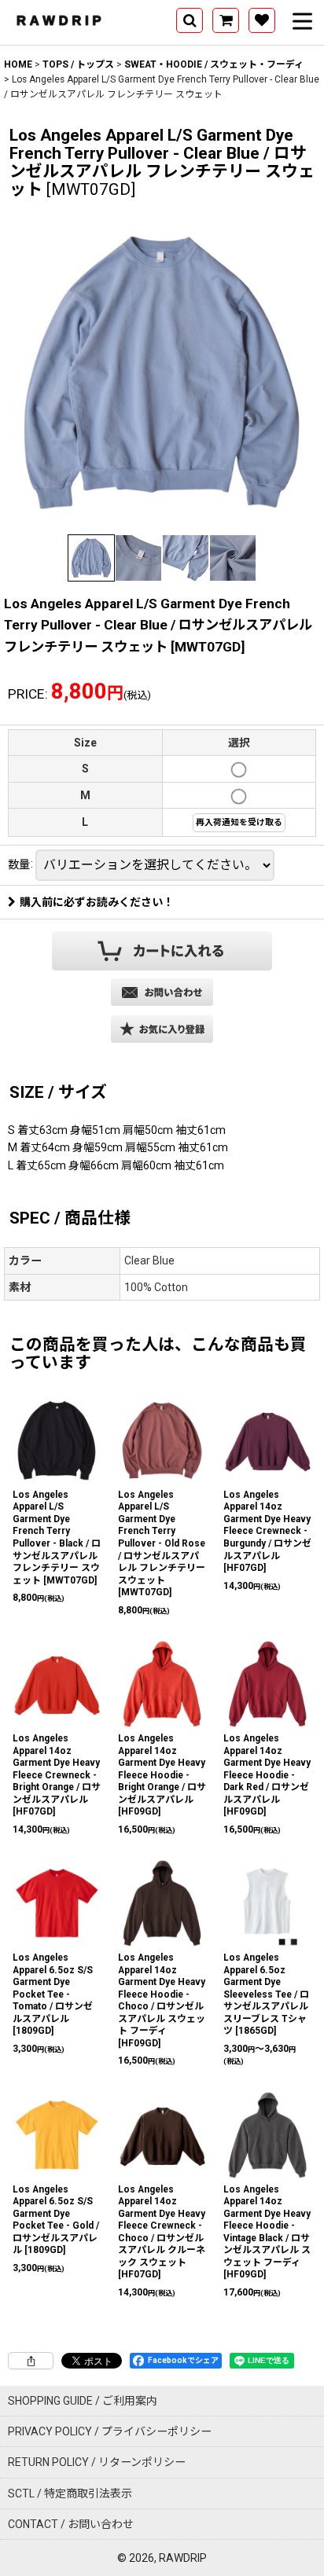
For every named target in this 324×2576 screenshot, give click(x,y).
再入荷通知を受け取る (239, 822)
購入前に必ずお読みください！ (97, 902)
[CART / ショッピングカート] (226, 20)
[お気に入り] (262, 20)
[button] (190, 20)
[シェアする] (31, 2361)
